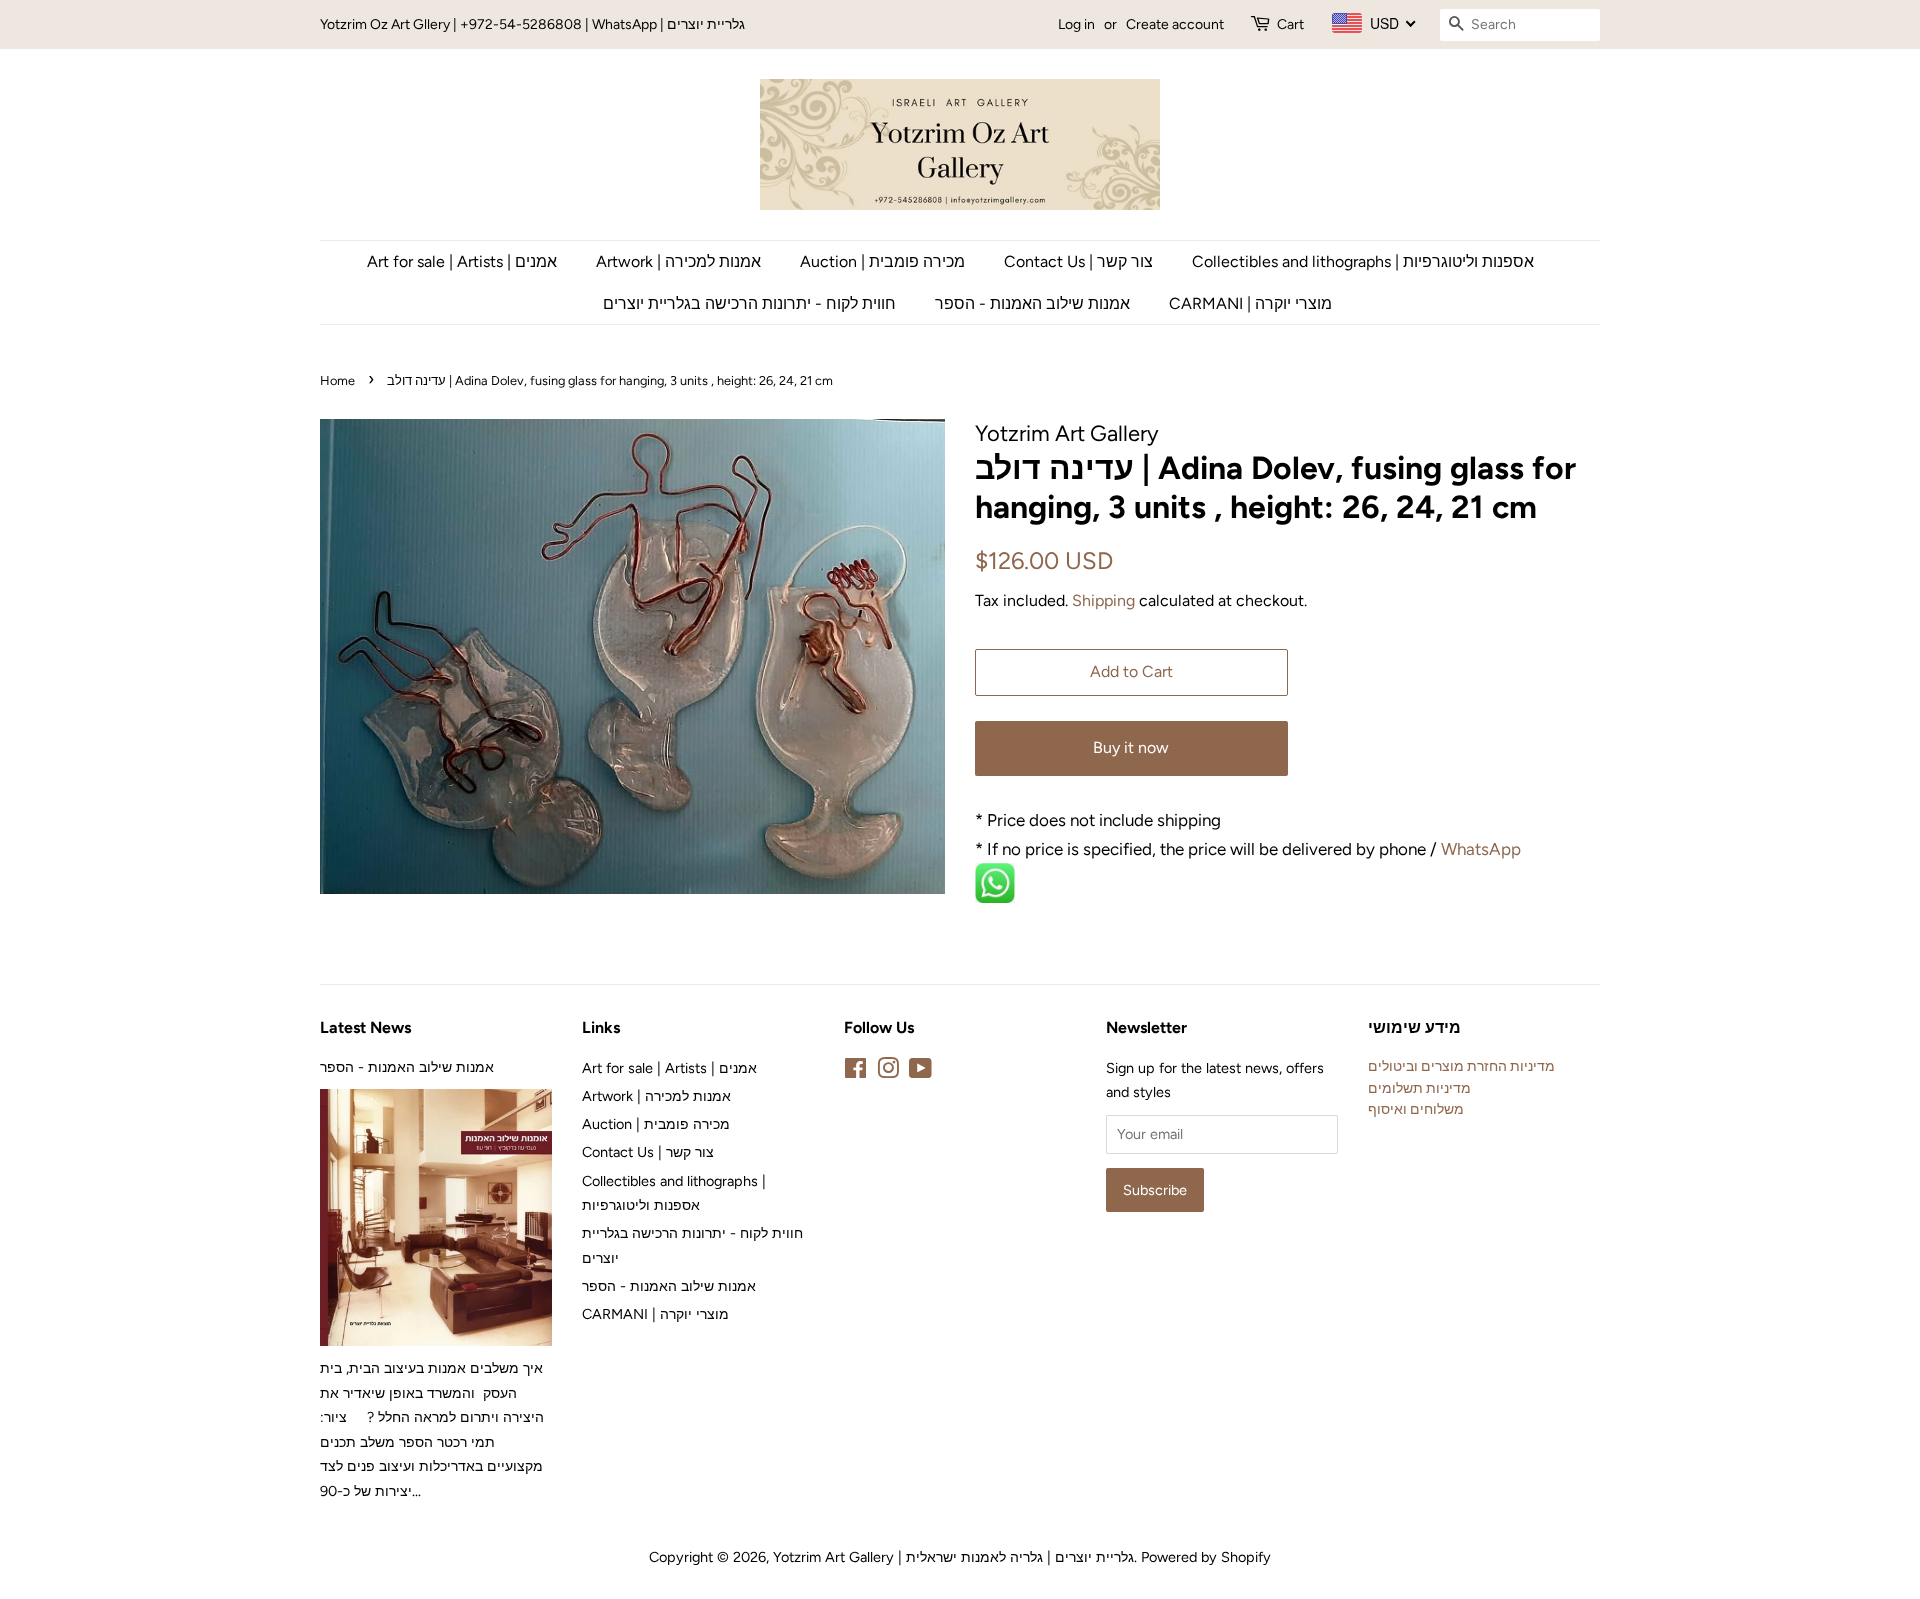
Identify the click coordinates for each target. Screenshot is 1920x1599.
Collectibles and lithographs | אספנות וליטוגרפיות (1363, 261)
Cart (1290, 24)
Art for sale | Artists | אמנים (462, 261)
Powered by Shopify (1206, 1557)
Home (337, 380)
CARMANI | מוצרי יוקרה (1250, 303)
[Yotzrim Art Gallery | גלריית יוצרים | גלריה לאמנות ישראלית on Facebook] (855, 1072)
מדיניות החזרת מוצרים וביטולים (1461, 1066)
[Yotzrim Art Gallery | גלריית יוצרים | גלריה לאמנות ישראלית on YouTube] (920, 1072)
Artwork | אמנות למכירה (678, 261)
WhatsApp (1483, 849)
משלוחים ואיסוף (1416, 1109)
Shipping (1103, 600)
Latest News (365, 1027)
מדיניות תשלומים (1419, 1088)
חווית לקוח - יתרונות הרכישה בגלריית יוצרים (749, 303)
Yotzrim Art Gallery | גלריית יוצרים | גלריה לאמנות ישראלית (953, 1557)
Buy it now (1131, 747)
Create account (1175, 24)
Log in (1076, 24)
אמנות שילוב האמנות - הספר (1032, 303)
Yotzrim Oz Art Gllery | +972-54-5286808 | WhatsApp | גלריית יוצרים (532, 24)
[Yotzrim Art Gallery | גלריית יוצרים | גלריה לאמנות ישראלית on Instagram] (888, 1072)
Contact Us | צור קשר (1078, 261)
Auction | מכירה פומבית (882, 261)
